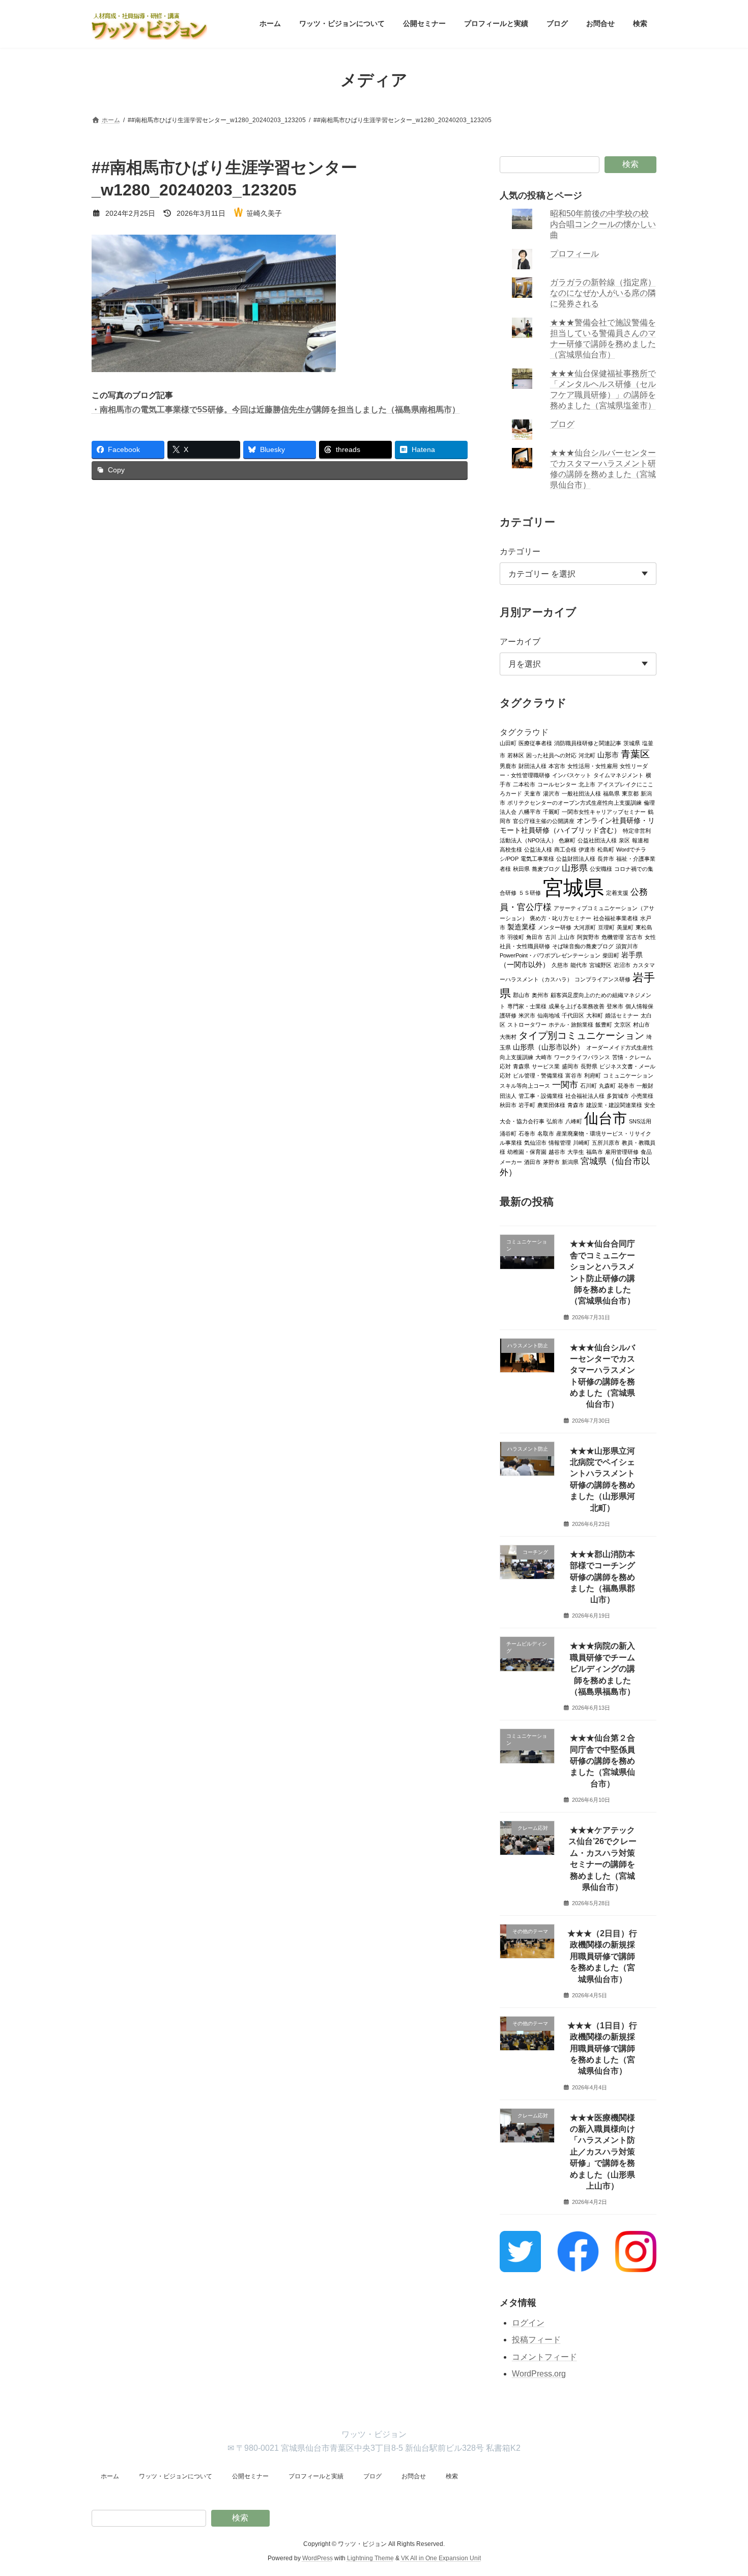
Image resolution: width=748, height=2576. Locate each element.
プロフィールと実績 (316, 2476)
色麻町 (567, 840)
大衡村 (508, 1036)
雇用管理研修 (622, 1151)
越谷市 (557, 1151)
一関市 (565, 1084)
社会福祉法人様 (585, 1095)
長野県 (589, 1066)
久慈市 (560, 965)
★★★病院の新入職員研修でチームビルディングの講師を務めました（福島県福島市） (602, 1669)
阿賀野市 (588, 937)
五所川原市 (606, 1142)
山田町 (508, 743)
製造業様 (522, 927)
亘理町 (606, 927)
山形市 (608, 755)
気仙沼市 (535, 1142)
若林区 (516, 755)
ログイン (528, 2322)
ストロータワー (527, 1024)
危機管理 (613, 937)
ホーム (110, 2476)
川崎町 (581, 1142)
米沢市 (527, 1015)
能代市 (579, 965)
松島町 (606, 849)
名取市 (546, 1133)
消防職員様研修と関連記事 (588, 743)
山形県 (575, 868)
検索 (630, 164)
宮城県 (573, 887)
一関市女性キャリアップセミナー (604, 811)
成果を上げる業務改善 (577, 1006)
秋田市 (508, 1105)
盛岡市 (570, 1066)
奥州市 (540, 995)
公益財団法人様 (576, 858)
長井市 (606, 858)
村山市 (641, 1024)
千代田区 (573, 1015)
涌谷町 (508, 1133)
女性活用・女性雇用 (593, 766)
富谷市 (574, 1075)
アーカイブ (520, 642)
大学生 (576, 1151)
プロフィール (575, 254)
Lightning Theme (370, 2558)
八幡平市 (530, 811)
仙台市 (606, 1118)
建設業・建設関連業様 (614, 1105)
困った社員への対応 (551, 755)
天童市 (533, 793)
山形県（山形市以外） (549, 1047)
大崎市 (544, 1057)
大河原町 (585, 927)
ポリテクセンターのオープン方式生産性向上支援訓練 (574, 802)
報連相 (640, 840)
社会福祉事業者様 (616, 918)
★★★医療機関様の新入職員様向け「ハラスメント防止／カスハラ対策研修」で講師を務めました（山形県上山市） (602, 2151)
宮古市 (634, 937)
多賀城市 (618, 1095)
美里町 (625, 927)
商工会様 (565, 849)
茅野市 (551, 1162)
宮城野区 (600, 965)
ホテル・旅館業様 (571, 1024)
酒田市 (533, 1162)
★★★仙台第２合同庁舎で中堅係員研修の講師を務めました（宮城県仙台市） (602, 1761)
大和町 (595, 1015)
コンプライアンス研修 (602, 979)
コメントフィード (544, 2357)
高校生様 (511, 849)
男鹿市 (508, 766)
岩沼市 (622, 965)
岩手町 (527, 1105)
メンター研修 (555, 927)
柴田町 (611, 955)
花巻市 (626, 1085)
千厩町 (551, 811)
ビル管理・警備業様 (538, 1075)
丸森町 (607, 1085)
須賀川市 (627, 946)
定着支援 (617, 892)
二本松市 (524, 784)
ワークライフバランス (582, 1057)
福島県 (611, 793)
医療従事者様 (535, 743)
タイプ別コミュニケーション (581, 1035)
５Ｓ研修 (530, 892)
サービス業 (546, 1066)
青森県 (521, 1066)
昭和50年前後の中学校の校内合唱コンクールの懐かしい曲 (603, 224)
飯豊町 (604, 1024)
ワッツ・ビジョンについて (176, 2476)
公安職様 (601, 868)
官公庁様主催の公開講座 (544, 820)
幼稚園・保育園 (527, 1151)
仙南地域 (549, 1015)
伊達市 (587, 849)
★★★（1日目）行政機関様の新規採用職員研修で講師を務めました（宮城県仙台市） (603, 2048)
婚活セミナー (622, 1015)
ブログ (563, 424)
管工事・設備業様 (541, 1095)
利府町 (593, 1075)
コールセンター (557, 784)
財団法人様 (533, 766)
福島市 (595, 1151)
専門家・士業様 (527, 1006)
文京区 (623, 1024)
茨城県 (632, 743)
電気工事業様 (537, 858)
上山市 (567, 937)
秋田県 (521, 868)
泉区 (624, 840)
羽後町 (516, 937)
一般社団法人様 (581, 793)
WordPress (318, 2558)
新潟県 (570, 1162)
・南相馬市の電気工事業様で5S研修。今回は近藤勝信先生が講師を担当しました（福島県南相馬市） (276, 409)
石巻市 (527, 1133)
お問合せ (414, 2476)
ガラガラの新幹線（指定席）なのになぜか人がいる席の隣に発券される (603, 293)
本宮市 (557, 766)
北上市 (587, 784)
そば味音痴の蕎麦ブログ (583, 946)
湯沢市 (551, 793)
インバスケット (572, 775)
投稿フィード (536, 2340)
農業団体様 (551, 1105)
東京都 (630, 793)
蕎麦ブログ (546, 868)
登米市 (615, 1006)
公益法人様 (538, 849)
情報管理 (560, 1142)
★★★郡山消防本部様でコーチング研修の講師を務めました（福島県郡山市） (602, 1577)
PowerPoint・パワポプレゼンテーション (550, 955)
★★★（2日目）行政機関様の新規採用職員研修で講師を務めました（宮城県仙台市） (603, 1956)
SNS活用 (640, 1121)
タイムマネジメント (618, 775)
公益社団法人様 (597, 840)
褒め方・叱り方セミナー (560, 918)
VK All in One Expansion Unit (441, 2558)
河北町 (587, 755)
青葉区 (635, 753)
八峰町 (574, 1121)
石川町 (588, 1085)
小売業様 (642, 1095)
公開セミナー (250, 2476)
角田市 (535, 937)
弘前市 (555, 1121)
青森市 (576, 1105)
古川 (551, 937)
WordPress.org (539, 2374)
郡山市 (521, 995)
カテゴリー (520, 551)
